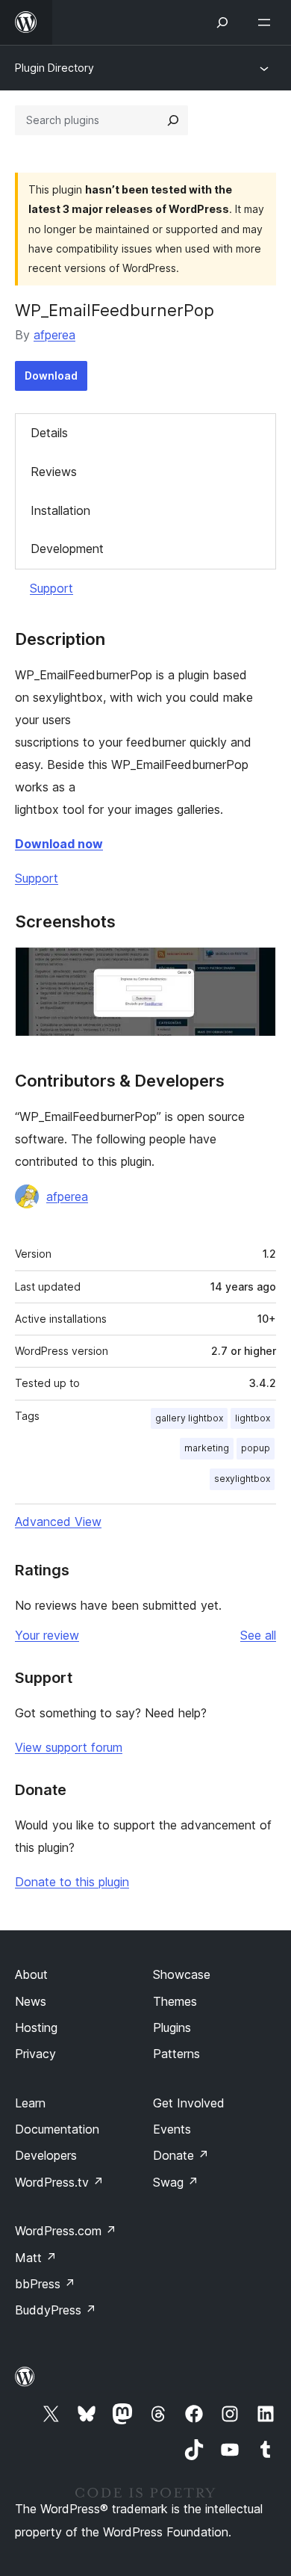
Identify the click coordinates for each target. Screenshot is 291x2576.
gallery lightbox (189, 1418)
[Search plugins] (173, 120)
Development (67, 549)
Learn (30, 2103)
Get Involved (189, 2103)
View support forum (69, 1747)
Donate (181, 2155)
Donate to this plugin (72, 1882)
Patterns (176, 2054)
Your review (47, 1635)
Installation (60, 510)
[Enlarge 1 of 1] (256, 967)
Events (172, 2129)
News (31, 2001)
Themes (175, 2001)
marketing (207, 1448)
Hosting (36, 2027)
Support (51, 588)
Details (49, 433)
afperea (54, 335)
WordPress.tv (59, 2182)
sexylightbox (242, 1479)
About (31, 1974)
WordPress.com (66, 2231)
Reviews (54, 472)
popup (256, 1448)
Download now (59, 844)
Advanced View (58, 1522)
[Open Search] (222, 22)
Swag (176, 2182)
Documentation (57, 2129)
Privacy (35, 2054)
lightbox (253, 1418)
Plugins (172, 2027)
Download (51, 376)
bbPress (45, 2284)
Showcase (182, 1974)
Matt (36, 2258)
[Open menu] (267, 22)
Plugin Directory (54, 68)
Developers (46, 2155)
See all (258, 1635)
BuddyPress (56, 2310)
